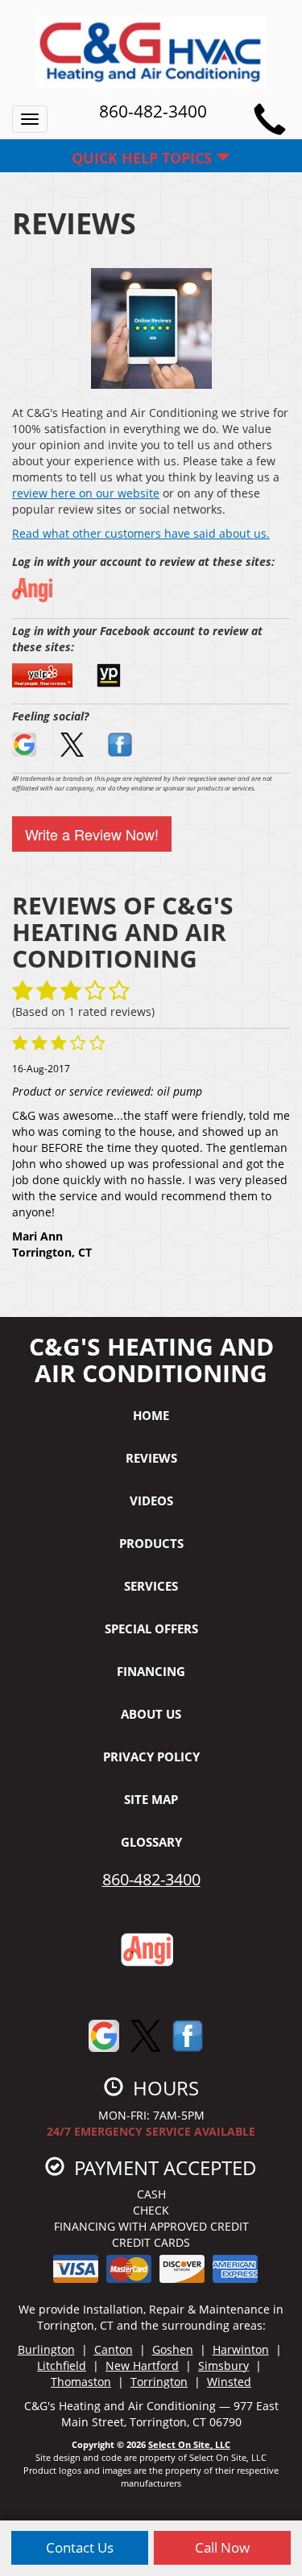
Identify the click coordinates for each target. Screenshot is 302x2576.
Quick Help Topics (144, 158)
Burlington (46, 2349)
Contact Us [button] (80, 2547)
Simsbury (223, 2365)
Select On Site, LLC (189, 2444)
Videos (151, 1501)
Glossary (151, 1842)
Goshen (173, 2349)
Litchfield (62, 2365)
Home (151, 1415)
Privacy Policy (151, 1757)
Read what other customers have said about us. (141, 533)
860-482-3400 (151, 1879)
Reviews (151, 1458)
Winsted (229, 2382)
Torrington (159, 2382)
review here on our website (86, 493)
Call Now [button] (222, 2547)
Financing (151, 1671)
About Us (151, 1714)
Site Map (151, 1799)
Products (151, 1543)
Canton (114, 2349)
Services (151, 1586)
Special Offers (151, 1629)
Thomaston (81, 2382)
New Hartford (142, 2365)
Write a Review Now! (92, 834)
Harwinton (241, 2349)
